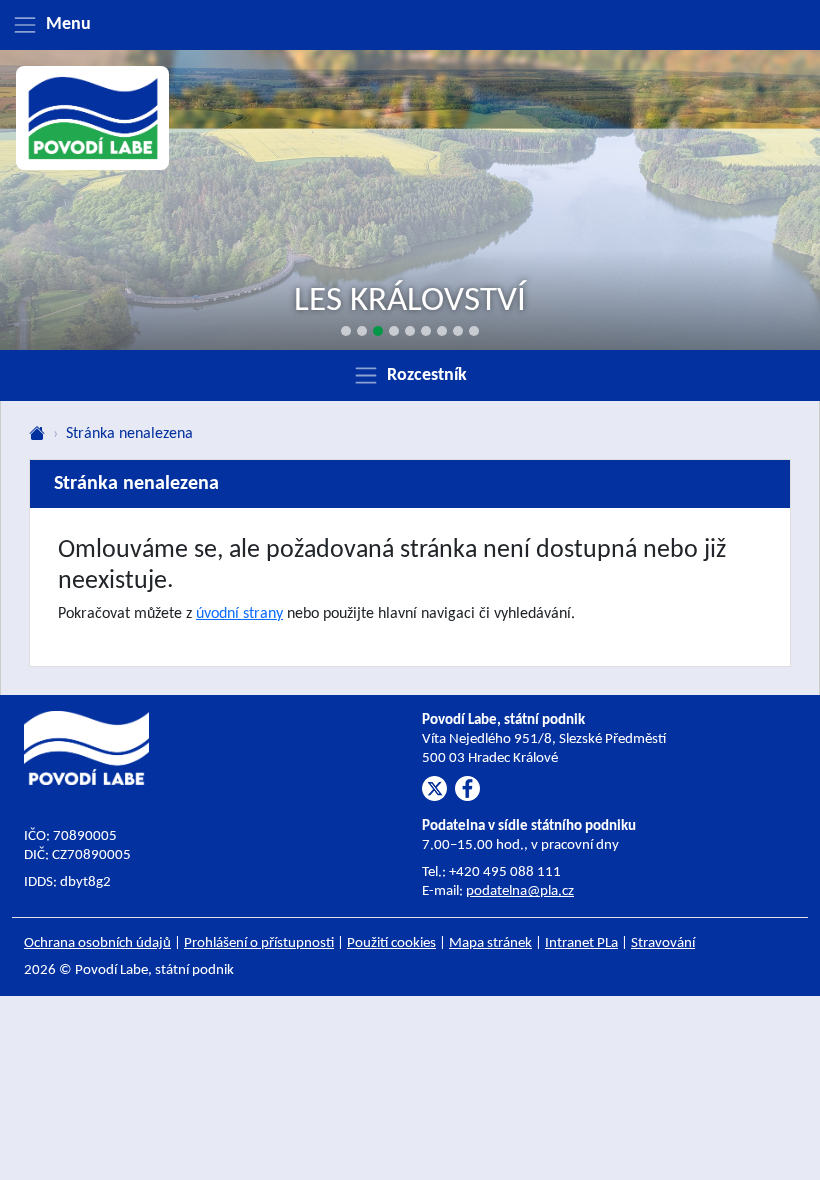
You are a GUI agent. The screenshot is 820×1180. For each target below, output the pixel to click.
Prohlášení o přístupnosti (259, 943)
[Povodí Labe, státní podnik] (93, 118)
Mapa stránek (490, 943)
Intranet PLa (581, 943)
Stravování (663, 943)
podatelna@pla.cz (520, 891)
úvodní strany (239, 614)
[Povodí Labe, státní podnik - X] (434, 788)
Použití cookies (391, 943)
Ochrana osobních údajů (97, 943)
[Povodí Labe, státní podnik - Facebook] (467, 788)
